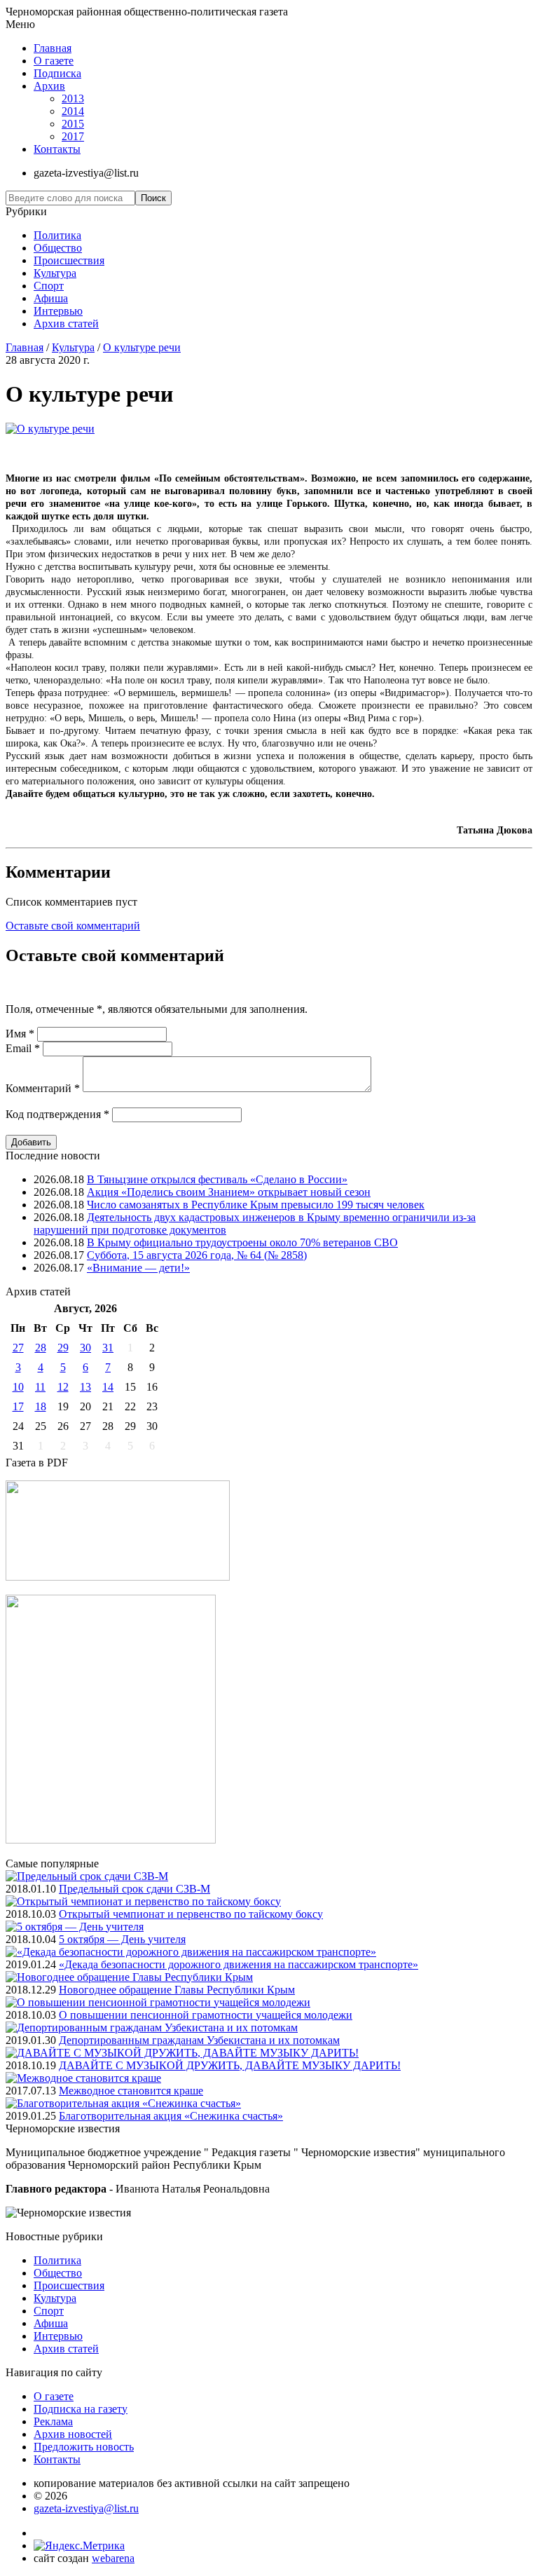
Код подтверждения (57, 1114)
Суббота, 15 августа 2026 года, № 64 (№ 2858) (197, 1255)
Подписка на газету (81, 2409)
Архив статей (66, 323)
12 (63, 1387)
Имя (20, 1034)
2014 (73, 111)
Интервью (58, 311)
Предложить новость (84, 2447)
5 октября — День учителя (122, 1939)
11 (40, 1387)
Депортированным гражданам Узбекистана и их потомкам (199, 2040)
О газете (54, 61)
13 (85, 1387)
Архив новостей (73, 2434)
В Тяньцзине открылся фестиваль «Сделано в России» (217, 1179)
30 (85, 1348)
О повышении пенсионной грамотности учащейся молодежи (206, 2015)
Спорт (49, 286)
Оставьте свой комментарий (73, 926)
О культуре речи (142, 347)
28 (41, 1348)
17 (18, 1406)
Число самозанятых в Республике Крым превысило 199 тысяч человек (256, 1205)
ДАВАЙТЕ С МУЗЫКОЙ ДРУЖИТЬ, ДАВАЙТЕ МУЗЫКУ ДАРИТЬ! (230, 2065)
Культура (55, 273)
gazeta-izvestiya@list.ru (86, 2508)
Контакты (57, 149)
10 (18, 1387)
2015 (73, 124)
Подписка (57, 73)
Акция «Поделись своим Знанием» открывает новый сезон (229, 1192)
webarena (113, 2558)
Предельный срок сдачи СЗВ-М (134, 1889)
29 (63, 1348)
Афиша (51, 298)
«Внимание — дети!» (138, 1268)
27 (18, 1348)
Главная (53, 48)
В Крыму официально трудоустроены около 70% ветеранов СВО (242, 1242)
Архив (49, 86)
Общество (58, 248)
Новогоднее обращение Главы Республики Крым (177, 1990)
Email (23, 1048)
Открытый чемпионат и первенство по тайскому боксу (191, 1914)
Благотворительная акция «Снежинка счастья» (171, 2116)
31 (108, 1348)
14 (108, 1387)
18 (41, 1406)
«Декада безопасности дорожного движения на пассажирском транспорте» (239, 1964)
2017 (73, 136)
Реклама (53, 2421)
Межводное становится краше (131, 2091)
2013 (73, 98)
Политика (57, 235)
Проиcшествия (69, 260)
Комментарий (43, 1088)
